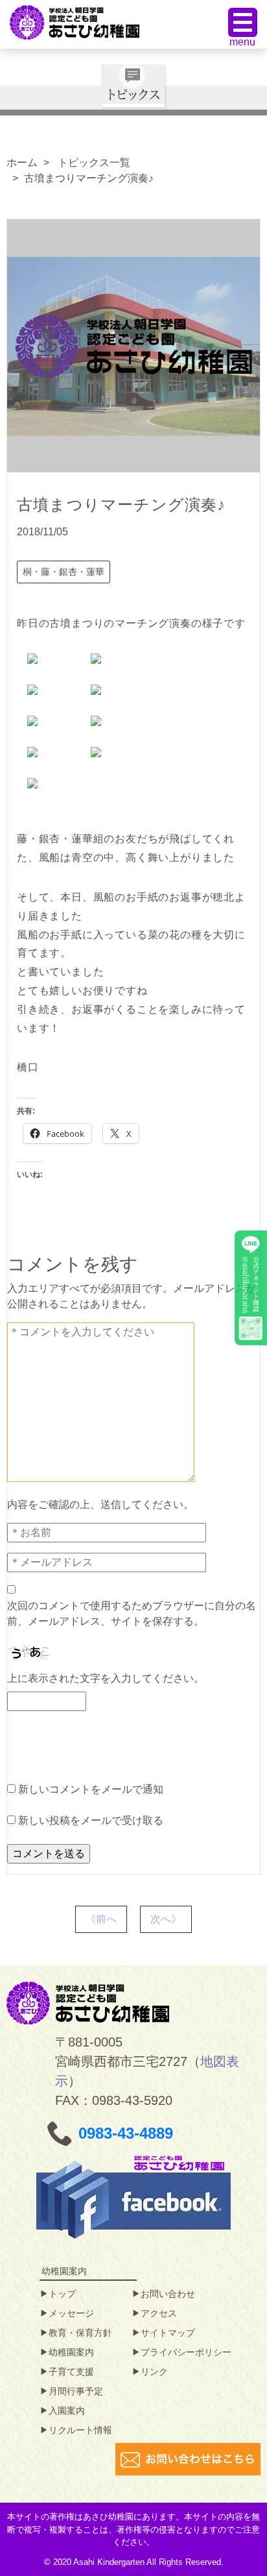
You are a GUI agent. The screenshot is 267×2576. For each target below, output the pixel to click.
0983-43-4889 (126, 2133)
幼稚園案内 (71, 2352)
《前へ (101, 1919)
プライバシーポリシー (186, 2352)
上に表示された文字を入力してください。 (106, 1678)
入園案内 (67, 2411)
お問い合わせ (168, 2294)
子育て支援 (71, 2372)
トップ (62, 2294)
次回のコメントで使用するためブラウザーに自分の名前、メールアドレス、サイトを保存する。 (132, 1613)
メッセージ (71, 2313)
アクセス (159, 2313)
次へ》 (166, 1919)
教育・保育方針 (80, 2333)
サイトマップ (168, 2333)
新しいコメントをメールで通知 (91, 1789)
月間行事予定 (76, 2391)
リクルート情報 (80, 2430)
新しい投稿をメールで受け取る (91, 1820)
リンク (154, 2372)
